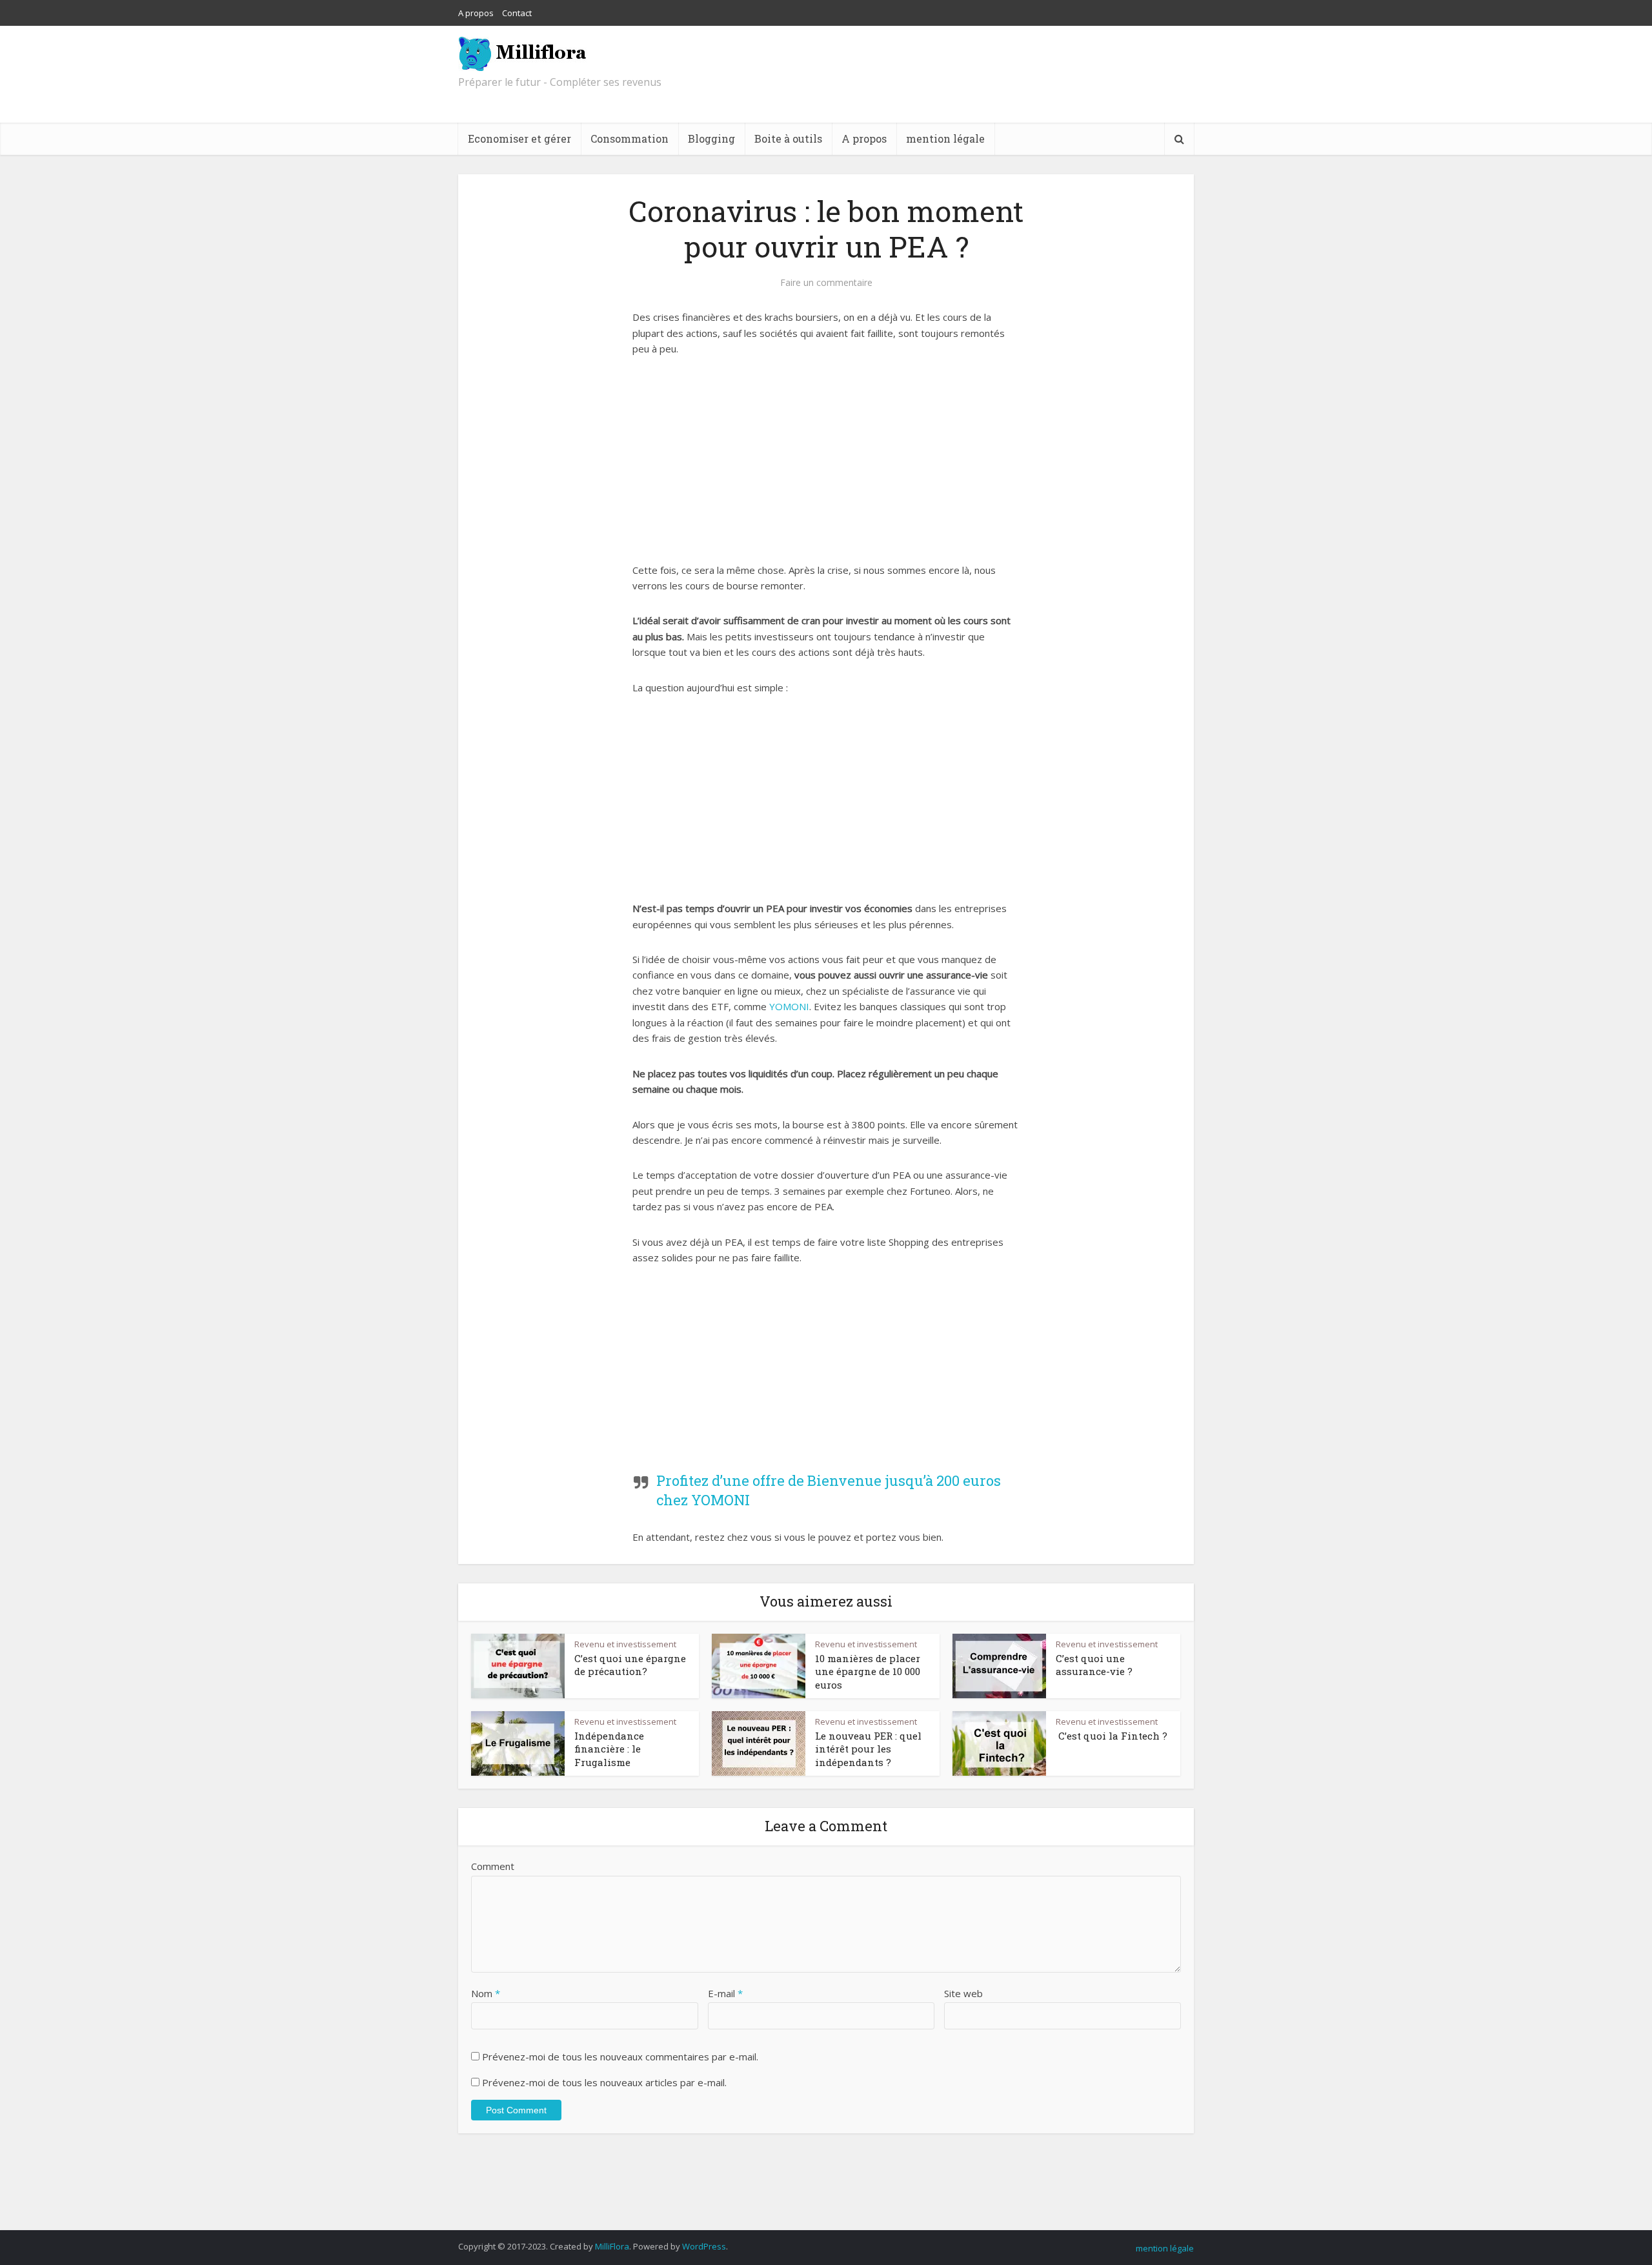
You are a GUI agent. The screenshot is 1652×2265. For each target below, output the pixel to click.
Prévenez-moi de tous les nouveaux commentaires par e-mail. (620, 2057)
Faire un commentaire (826, 283)
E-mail (725, 1993)
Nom (486, 1993)
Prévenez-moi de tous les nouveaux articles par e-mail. (604, 2082)
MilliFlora (612, 2246)
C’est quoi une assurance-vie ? (1094, 1665)
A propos (476, 13)
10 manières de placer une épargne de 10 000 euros (868, 1671)
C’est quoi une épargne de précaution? (630, 1665)
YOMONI (789, 1006)
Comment (493, 1866)
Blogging (711, 138)
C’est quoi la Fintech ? (1112, 1736)
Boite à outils (788, 138)
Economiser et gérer (519, 138)
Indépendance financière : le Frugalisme (609, 1749)
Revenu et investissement (625, 1644)
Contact (517, 13)
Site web (963, 1993)
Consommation (630, 138)
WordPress (704, 2246)
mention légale (945, 138)
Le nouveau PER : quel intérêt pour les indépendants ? (868, 1749)
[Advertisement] (826, 467)
